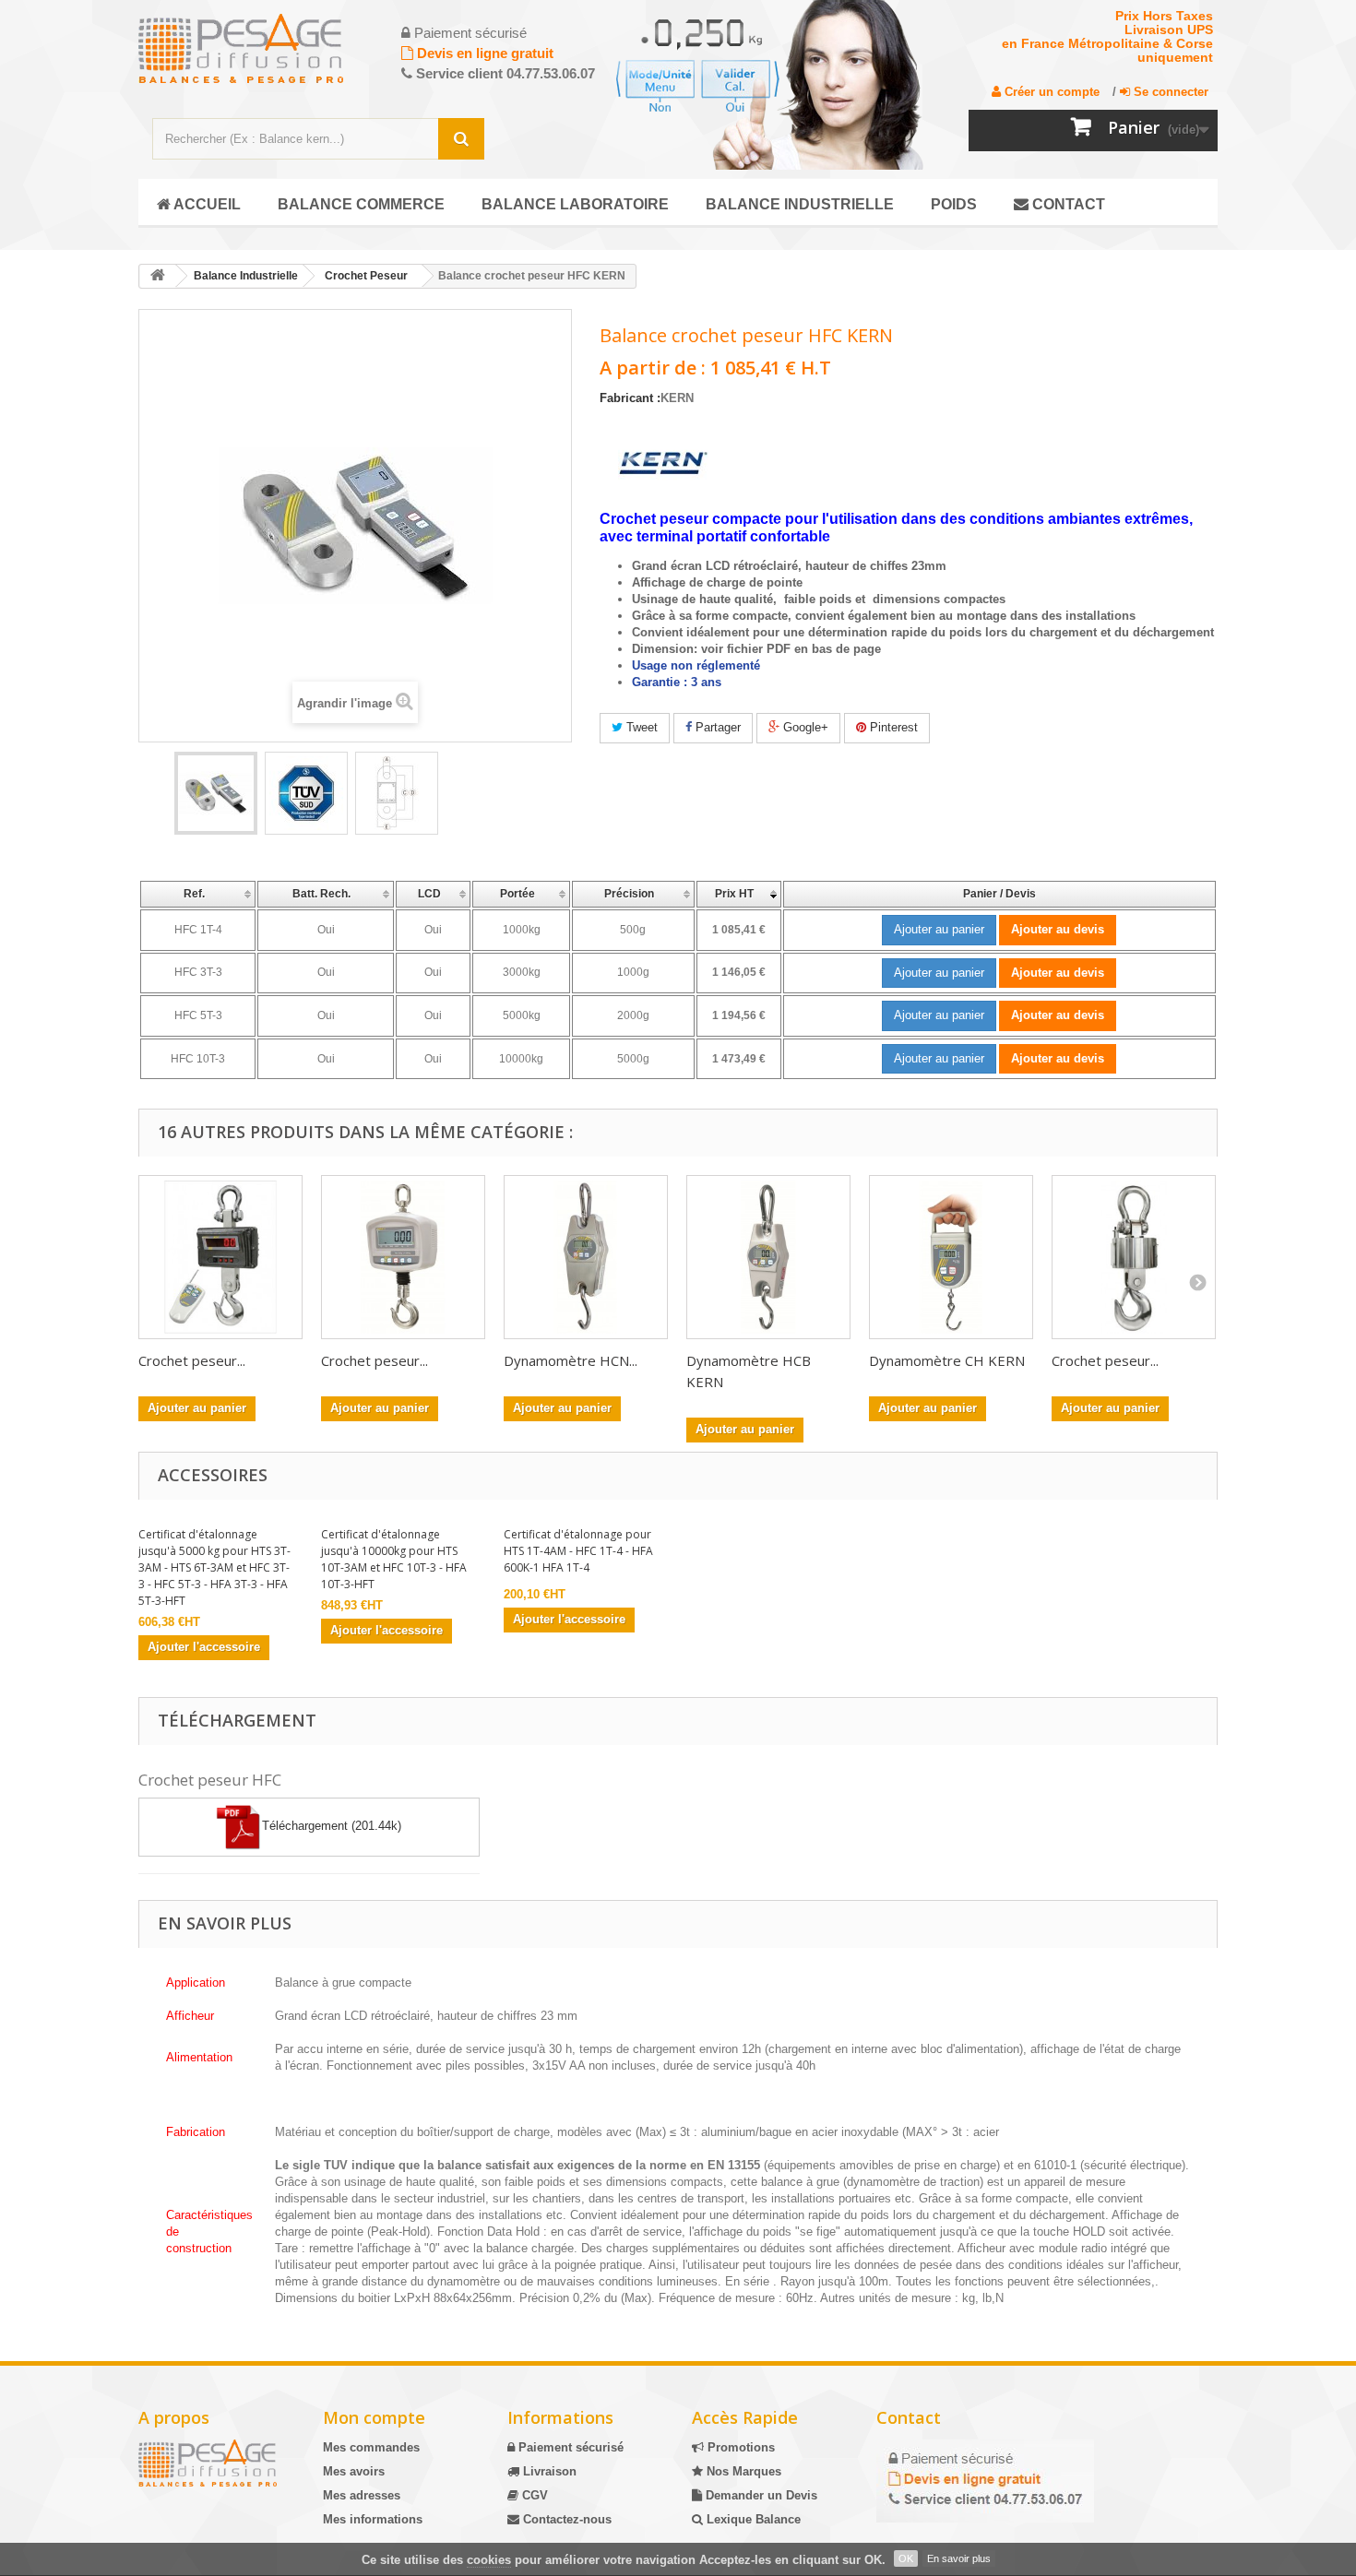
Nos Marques (742, 2471)
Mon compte (374, 2417)
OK (906, 2558)
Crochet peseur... (192, 1360)
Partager (716, 727)
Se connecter (1169, 92)
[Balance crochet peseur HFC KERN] (216, 793)
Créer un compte (1050, 92)
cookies (489, 2560)
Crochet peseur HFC (210, 1780)
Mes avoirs (354, 2471)
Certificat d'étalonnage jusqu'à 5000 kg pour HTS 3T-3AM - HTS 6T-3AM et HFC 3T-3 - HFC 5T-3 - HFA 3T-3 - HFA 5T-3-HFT (214, 1567)
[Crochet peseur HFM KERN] (220, 1257)
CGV (533, 2495)
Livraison (548, 2471)
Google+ (804, 727)
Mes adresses (362, 2495)
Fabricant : (630, 398)
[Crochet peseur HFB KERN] (403, 1257)
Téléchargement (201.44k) (332, 1827)
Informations (560, 2417)
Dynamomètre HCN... (571, 1360)
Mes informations (373, 2519)
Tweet (640, 727)
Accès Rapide (745, 2417)
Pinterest (892, 727)
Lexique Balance (752, 2519)
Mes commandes (371, 2447)
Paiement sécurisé (569, 2447)
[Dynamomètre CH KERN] (951, 1257)
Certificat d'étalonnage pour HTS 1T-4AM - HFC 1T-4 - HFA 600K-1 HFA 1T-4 (578, 1551)
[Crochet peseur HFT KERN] (1134, 1257)
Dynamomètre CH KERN (947, 1360)
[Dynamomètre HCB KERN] (768, 1257)
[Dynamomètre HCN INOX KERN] (586, 1257)
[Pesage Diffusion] (263, 48)
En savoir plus (959, 2558)
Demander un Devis (760, 2495)
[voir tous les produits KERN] (663, 464)
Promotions (739, 2447)
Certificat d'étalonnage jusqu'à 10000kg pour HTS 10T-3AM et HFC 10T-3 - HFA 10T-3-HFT (394, 1559)
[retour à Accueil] (158, 276)
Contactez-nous (565, 2519)
